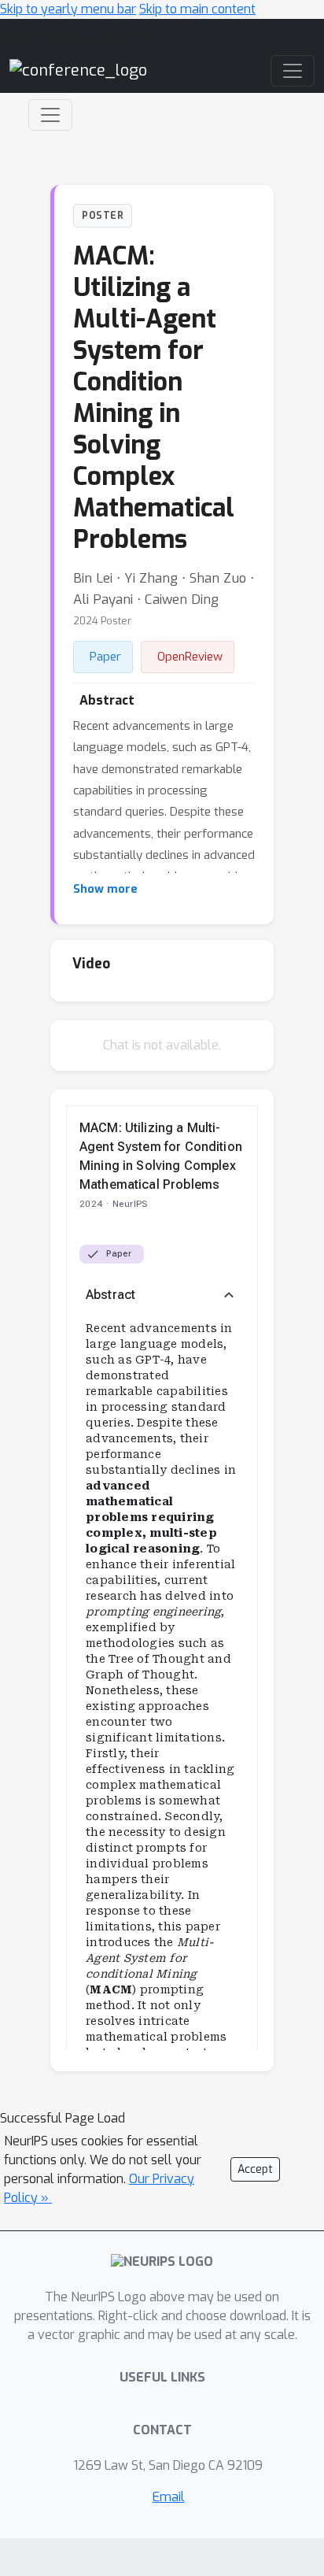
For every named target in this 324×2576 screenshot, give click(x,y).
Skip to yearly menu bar (68, 9)
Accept (255, 2169)
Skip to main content (197, 9)
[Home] (78, 70)
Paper (105, 657)
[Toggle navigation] (50, 115)
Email (169, 2497)
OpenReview (190, 657)
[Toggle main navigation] (293, 71)
